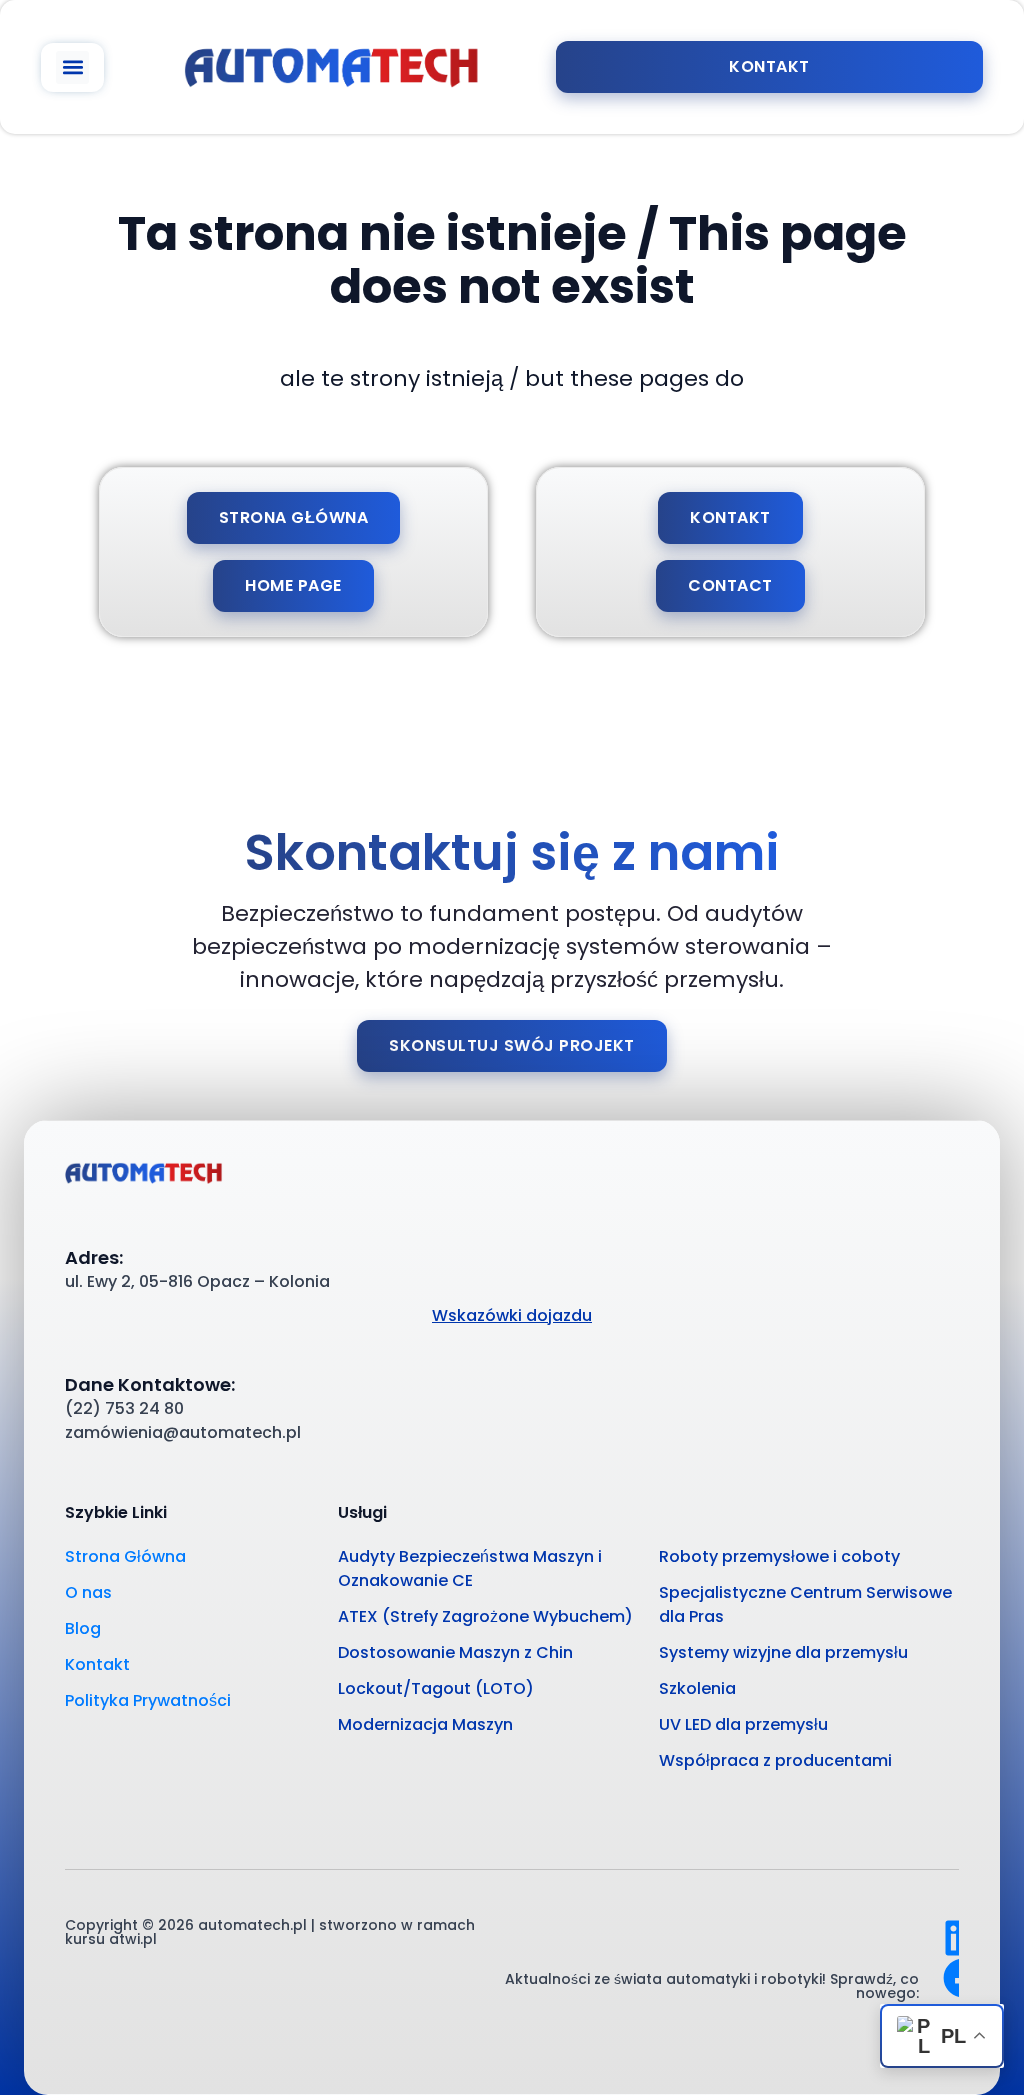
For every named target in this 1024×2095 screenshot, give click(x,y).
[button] (72, 67)
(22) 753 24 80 (124, 1408)
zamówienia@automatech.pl (183, 1432)
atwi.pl (133, 1939)
